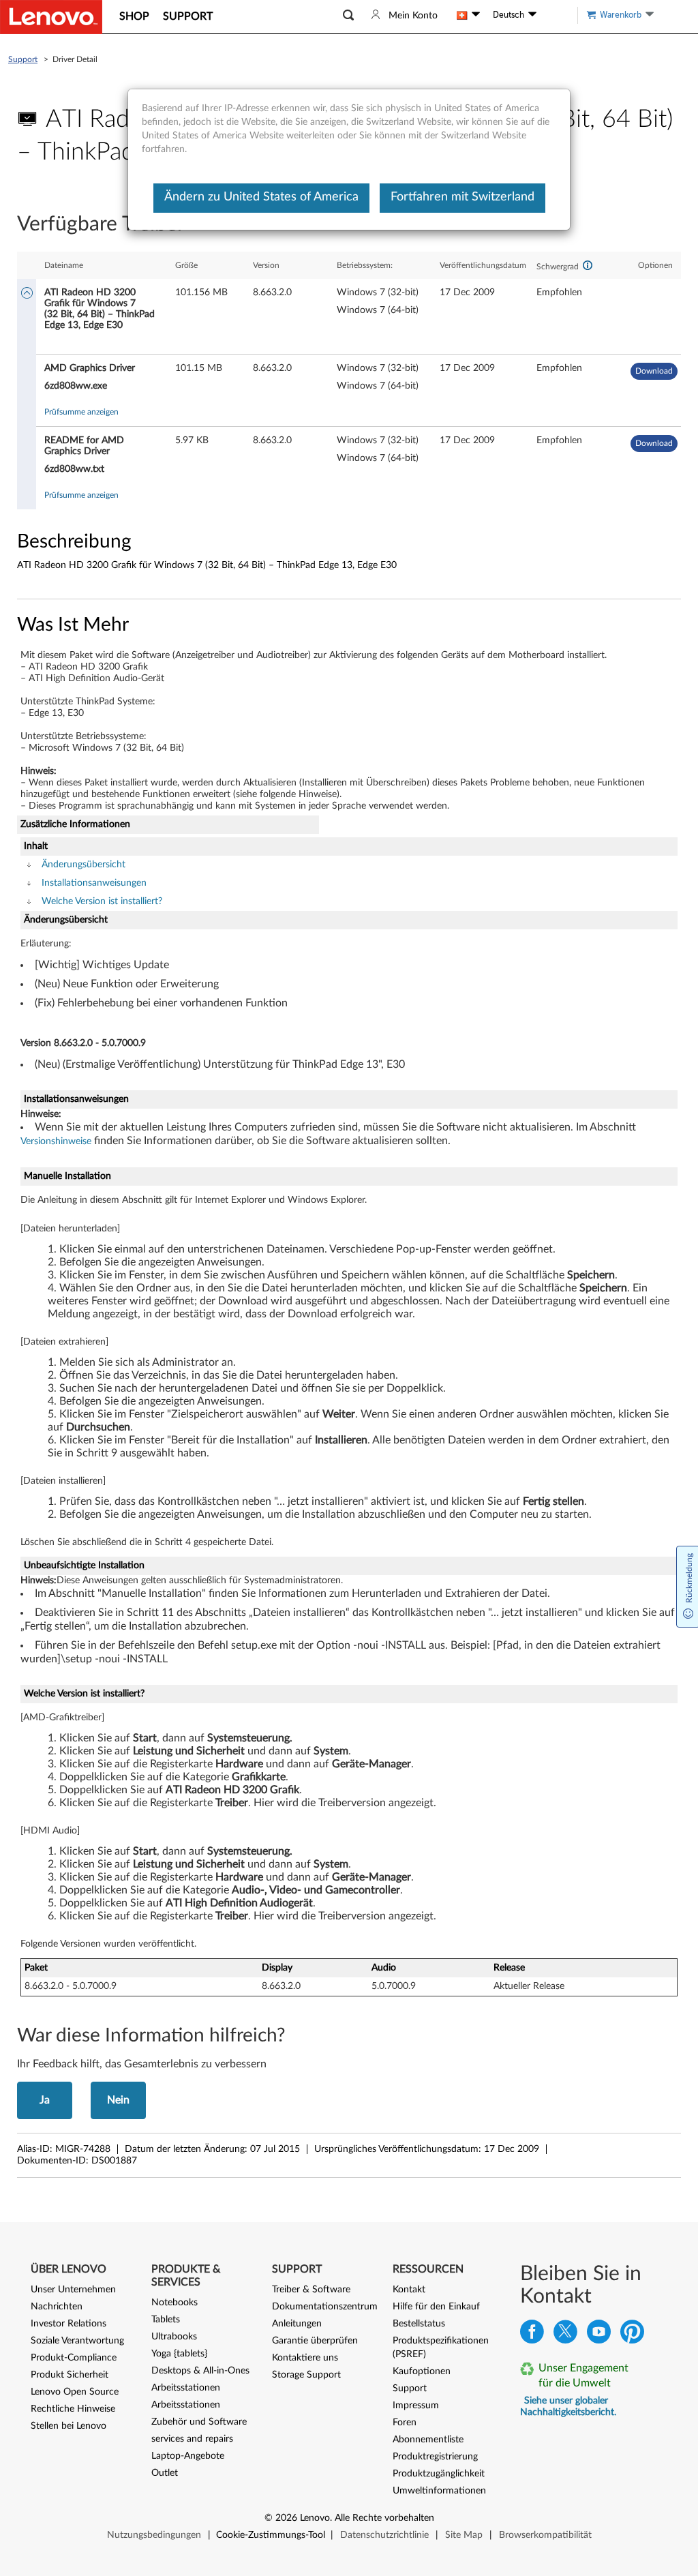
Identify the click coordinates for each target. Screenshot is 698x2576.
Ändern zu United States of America (261, 197)
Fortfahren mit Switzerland (462, 197)
